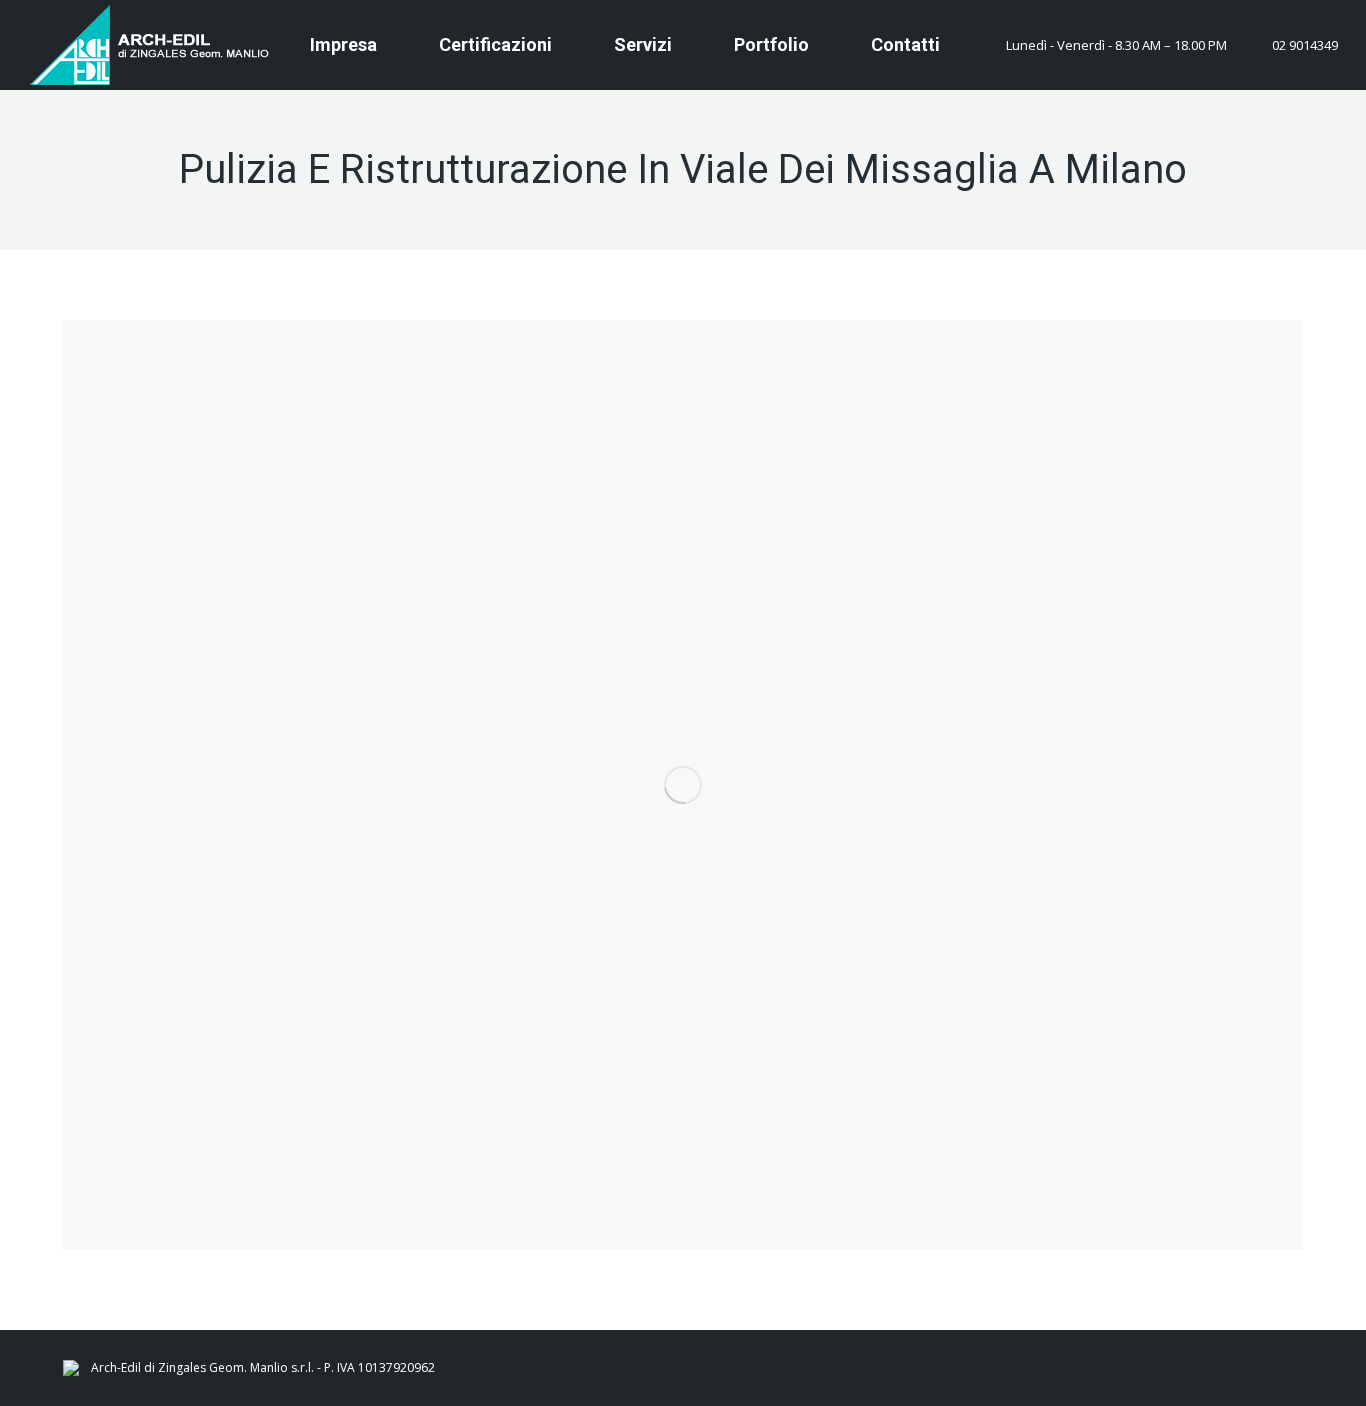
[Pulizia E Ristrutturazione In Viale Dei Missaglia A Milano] (683, 785)
